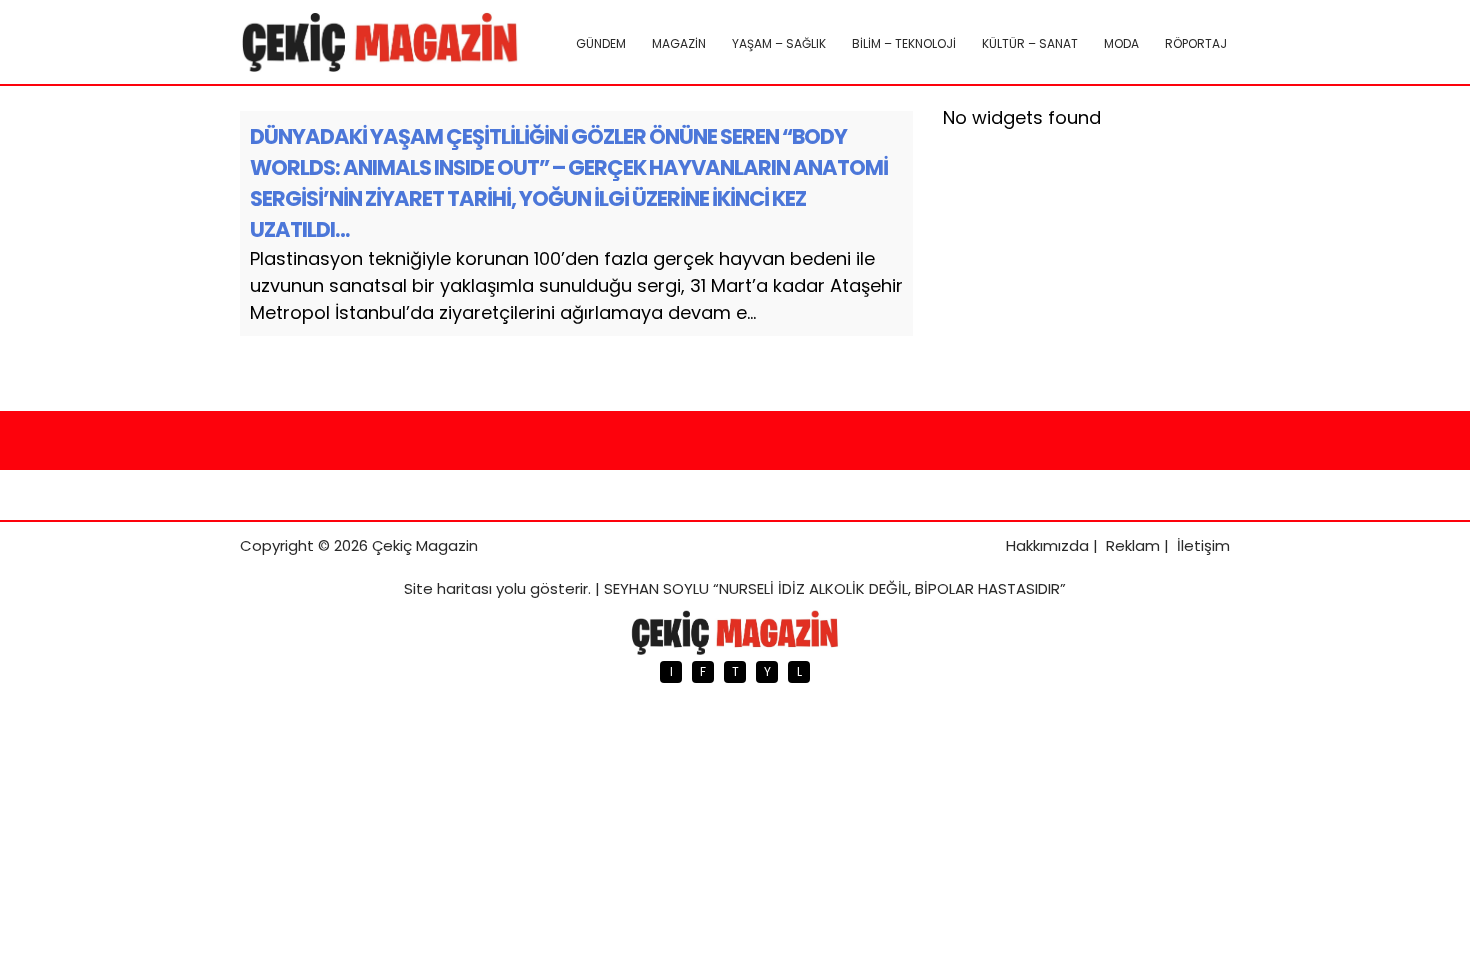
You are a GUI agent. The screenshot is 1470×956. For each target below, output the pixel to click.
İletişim (1203, 545)
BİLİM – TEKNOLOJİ (904, 43)
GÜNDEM (601, 43)
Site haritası (448, 588)
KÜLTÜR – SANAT (1030, 43)
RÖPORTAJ (1196, 43)
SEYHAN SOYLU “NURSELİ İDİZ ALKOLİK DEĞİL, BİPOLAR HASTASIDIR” (835, 588)
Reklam (1133, 545)
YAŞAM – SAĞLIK (779, 43)
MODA (1121, 43)
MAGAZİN (679, 43)
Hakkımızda (1047, 545)
